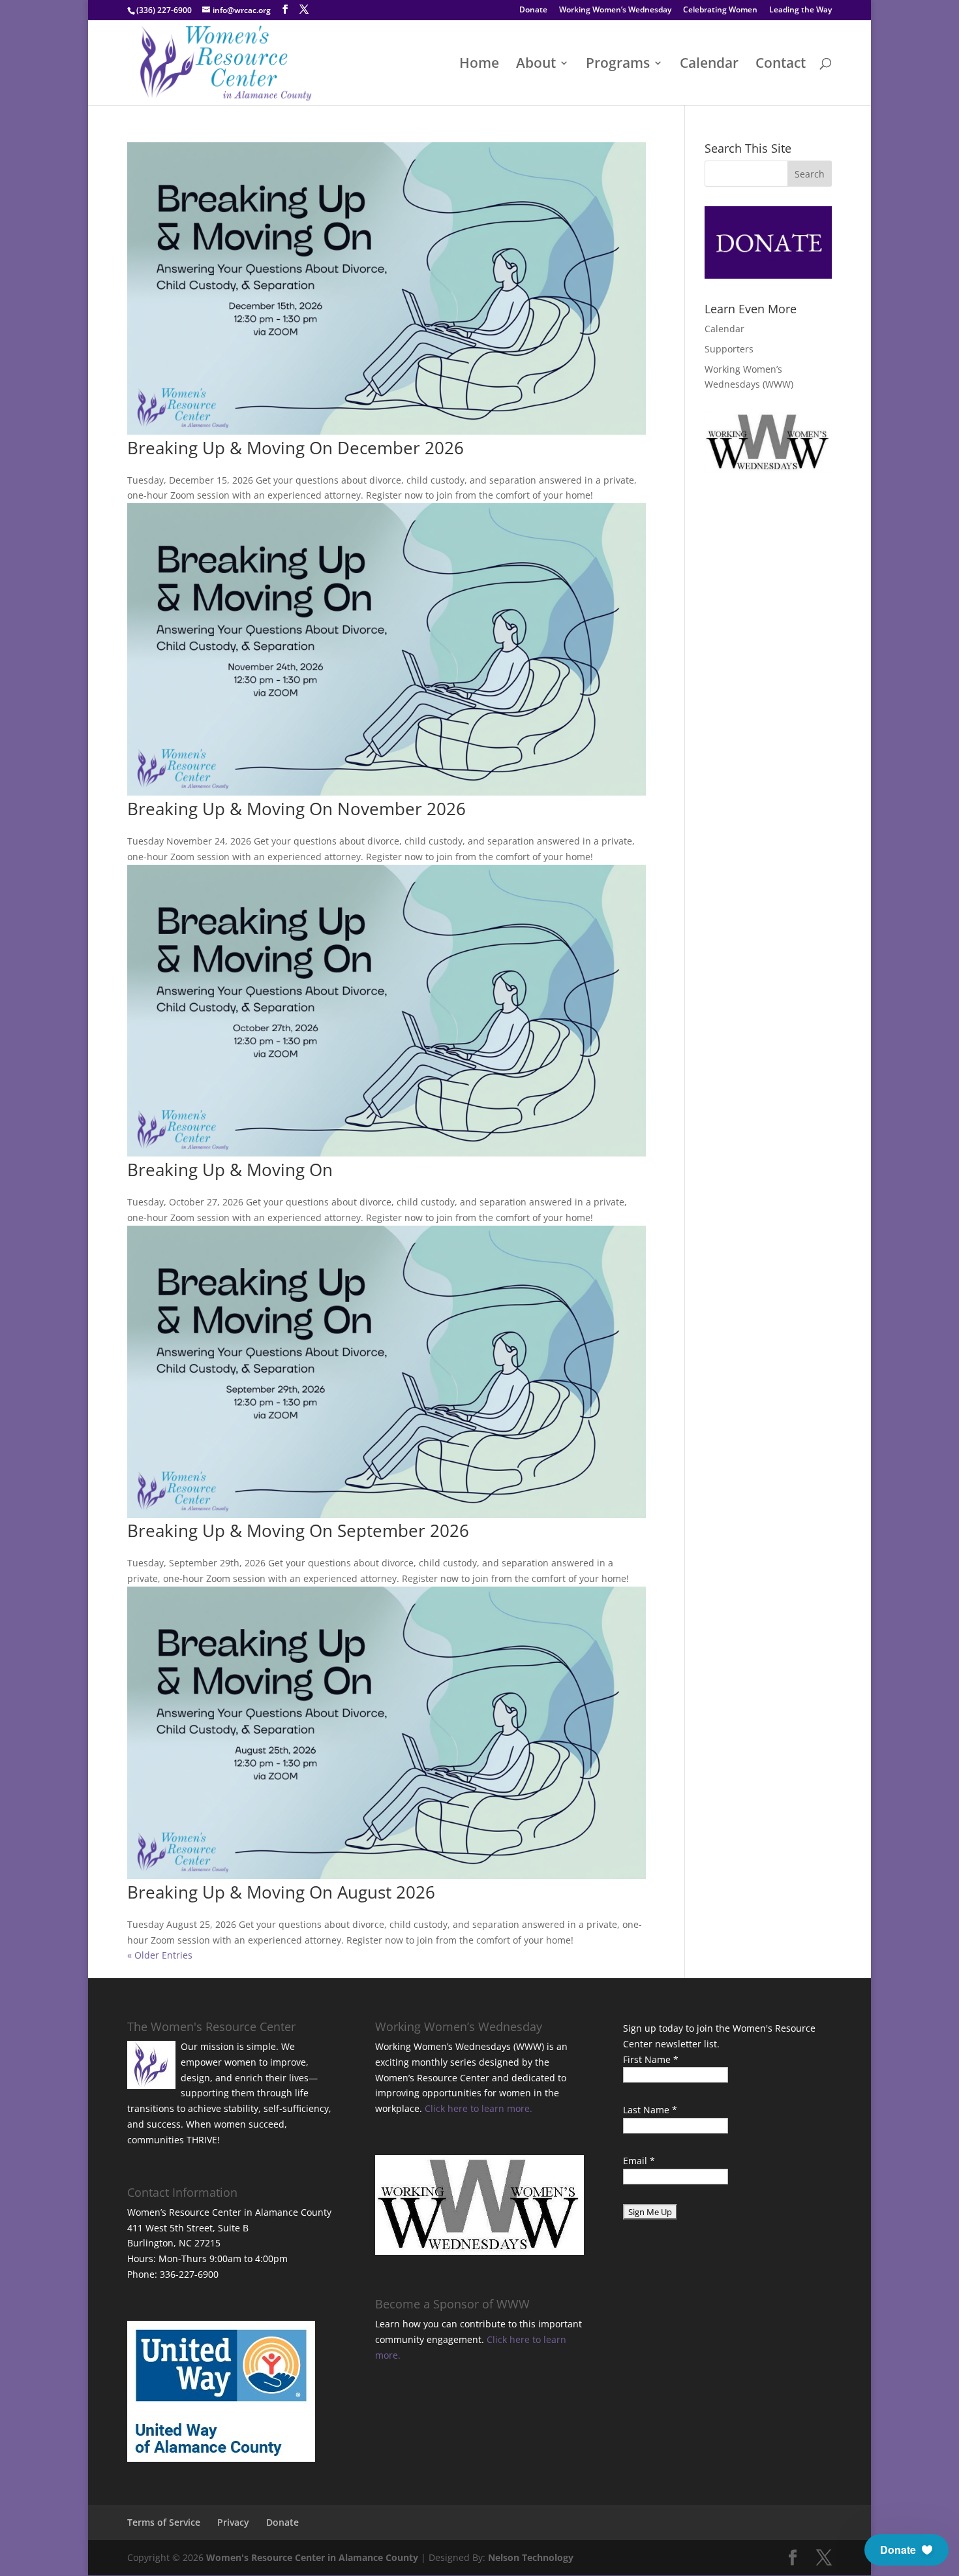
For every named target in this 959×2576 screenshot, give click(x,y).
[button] (906, 2550)
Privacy (233, 2522)
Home (479, 65)
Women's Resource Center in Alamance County (312, 2557)
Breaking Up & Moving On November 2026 (297, 809)
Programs (618, 65)
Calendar (709, 65)
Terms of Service (164, 2522)
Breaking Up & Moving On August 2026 (281, 1892)
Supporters (729, 349)
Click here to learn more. (479, 2108)
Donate (533, 10)
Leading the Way (800, 10)
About (536, 65)
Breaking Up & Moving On (230, 1170)
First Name (651, 2059)
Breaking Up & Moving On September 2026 (298, 1530)
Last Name (650, 2110)
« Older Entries (160, 1955)
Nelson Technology (531, 2557)
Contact (781, 65)
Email (639, 2161)
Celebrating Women (720, 10)
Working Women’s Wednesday (615, 10)
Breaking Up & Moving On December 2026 (296, 448)
